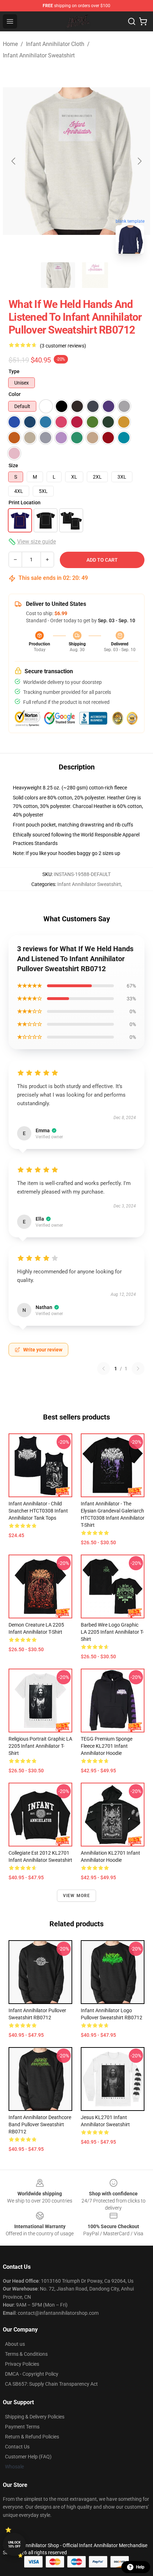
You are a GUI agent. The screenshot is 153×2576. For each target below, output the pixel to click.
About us (15, 2344)
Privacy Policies (22, 2364)
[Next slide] (139, 161)
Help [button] (140, 2567)
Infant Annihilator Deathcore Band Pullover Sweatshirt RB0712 (40, 2124)
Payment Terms (22, 2427)
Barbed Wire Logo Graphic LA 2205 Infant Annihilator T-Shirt (112, 1632)
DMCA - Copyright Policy (32, 2374)
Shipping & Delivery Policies (35, 2417)
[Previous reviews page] (104, 1369)
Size (13, 465)
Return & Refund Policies (32, 2437)
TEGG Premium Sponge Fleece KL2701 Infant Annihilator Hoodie (107, 1746)
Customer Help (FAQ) (28, 2457)
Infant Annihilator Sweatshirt (39, 55)
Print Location (25, 503)
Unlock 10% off (14, 2544)
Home (10, 44)
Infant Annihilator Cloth (55, 44)
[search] (132, 21)
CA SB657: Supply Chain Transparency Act (51, 2384)
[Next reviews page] (138, 1369)
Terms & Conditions (26, 2354)
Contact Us (17, 2447)
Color (15, 394)
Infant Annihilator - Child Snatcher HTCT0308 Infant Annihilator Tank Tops (38, 1511)
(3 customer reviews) (63, 346)
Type (14, 371)
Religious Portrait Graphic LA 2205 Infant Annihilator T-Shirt (40, 1746)
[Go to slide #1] (58, 275)
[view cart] (143, 21)
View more (77, 1896)
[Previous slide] (14, 161)
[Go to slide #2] (95, 275)
